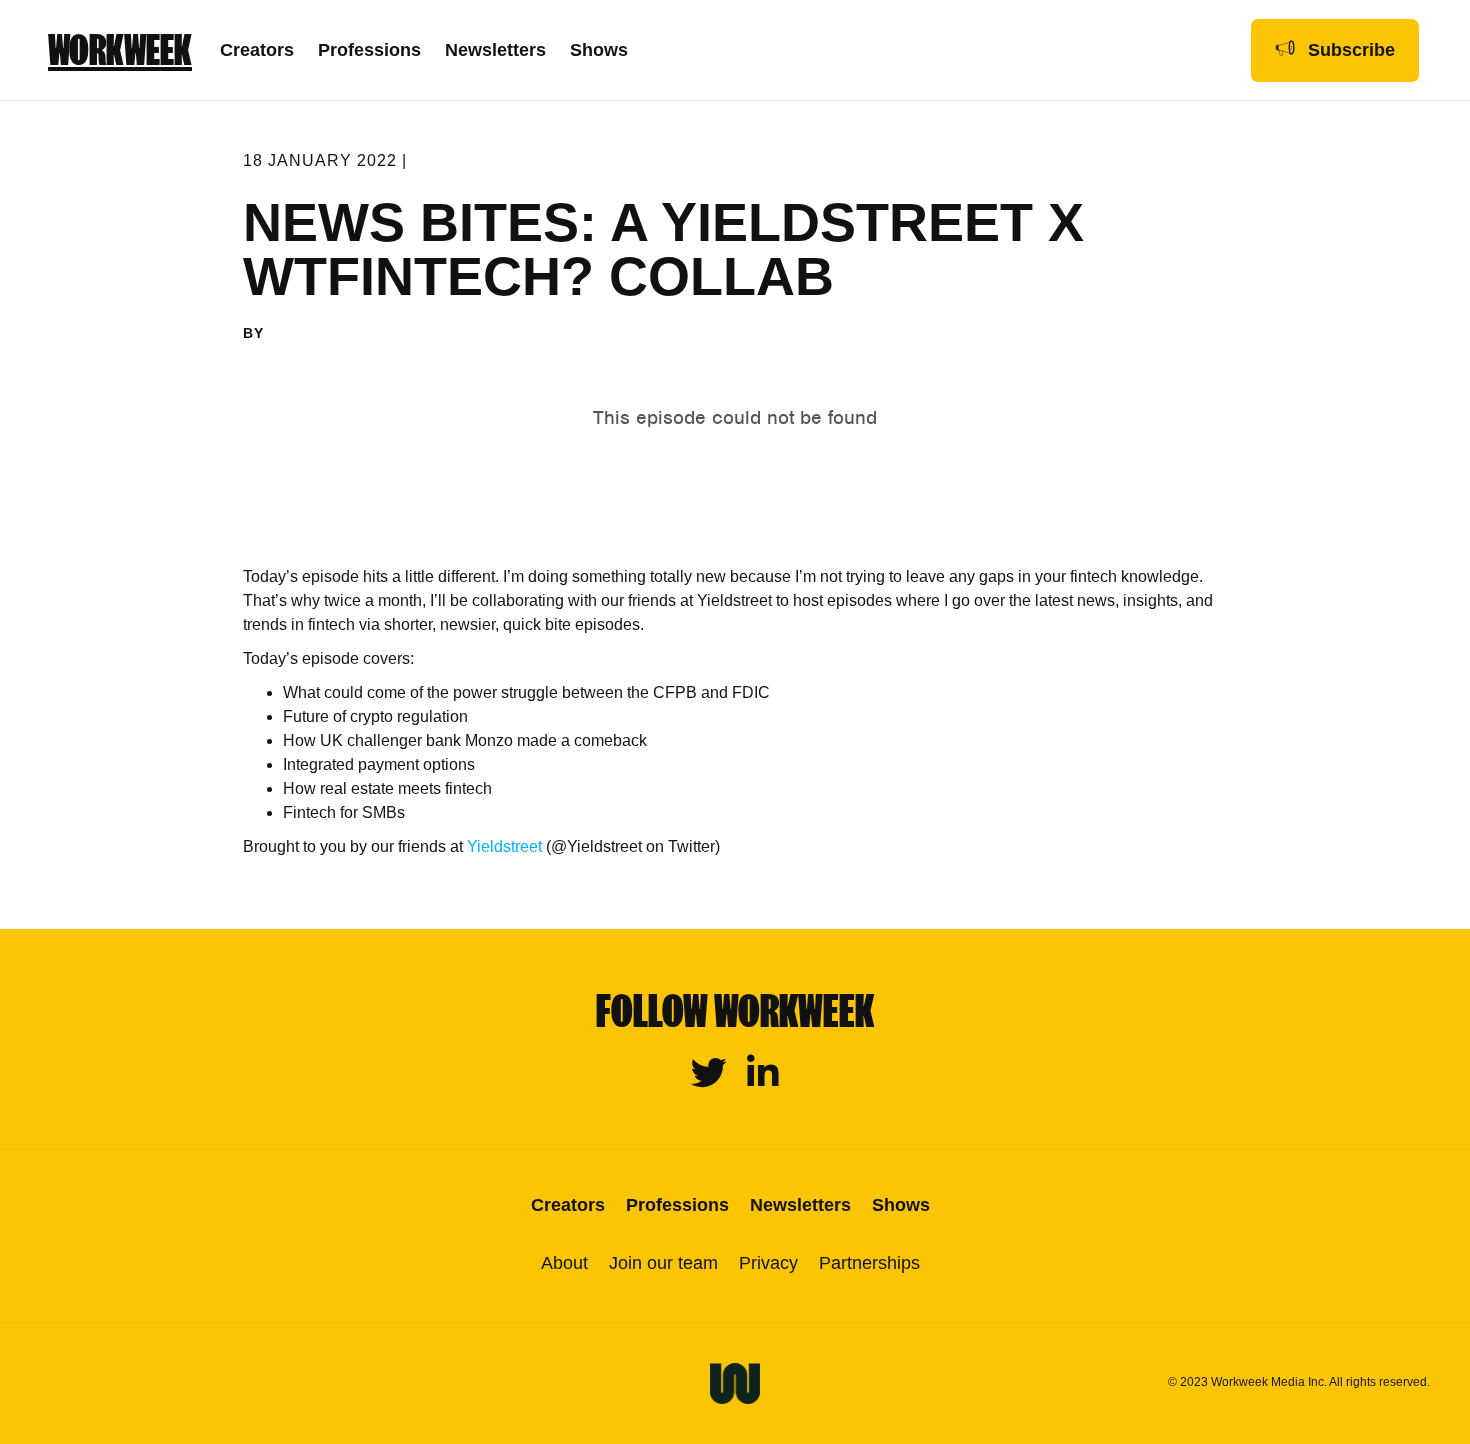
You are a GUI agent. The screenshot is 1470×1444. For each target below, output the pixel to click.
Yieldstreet (504, 846)
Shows (599, 50)
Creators (257, 50)
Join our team (663, 1263)
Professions (369, 50)
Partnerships (869, 1263)
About (564, 1263)
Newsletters (495, 50)
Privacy (768, 1263)
